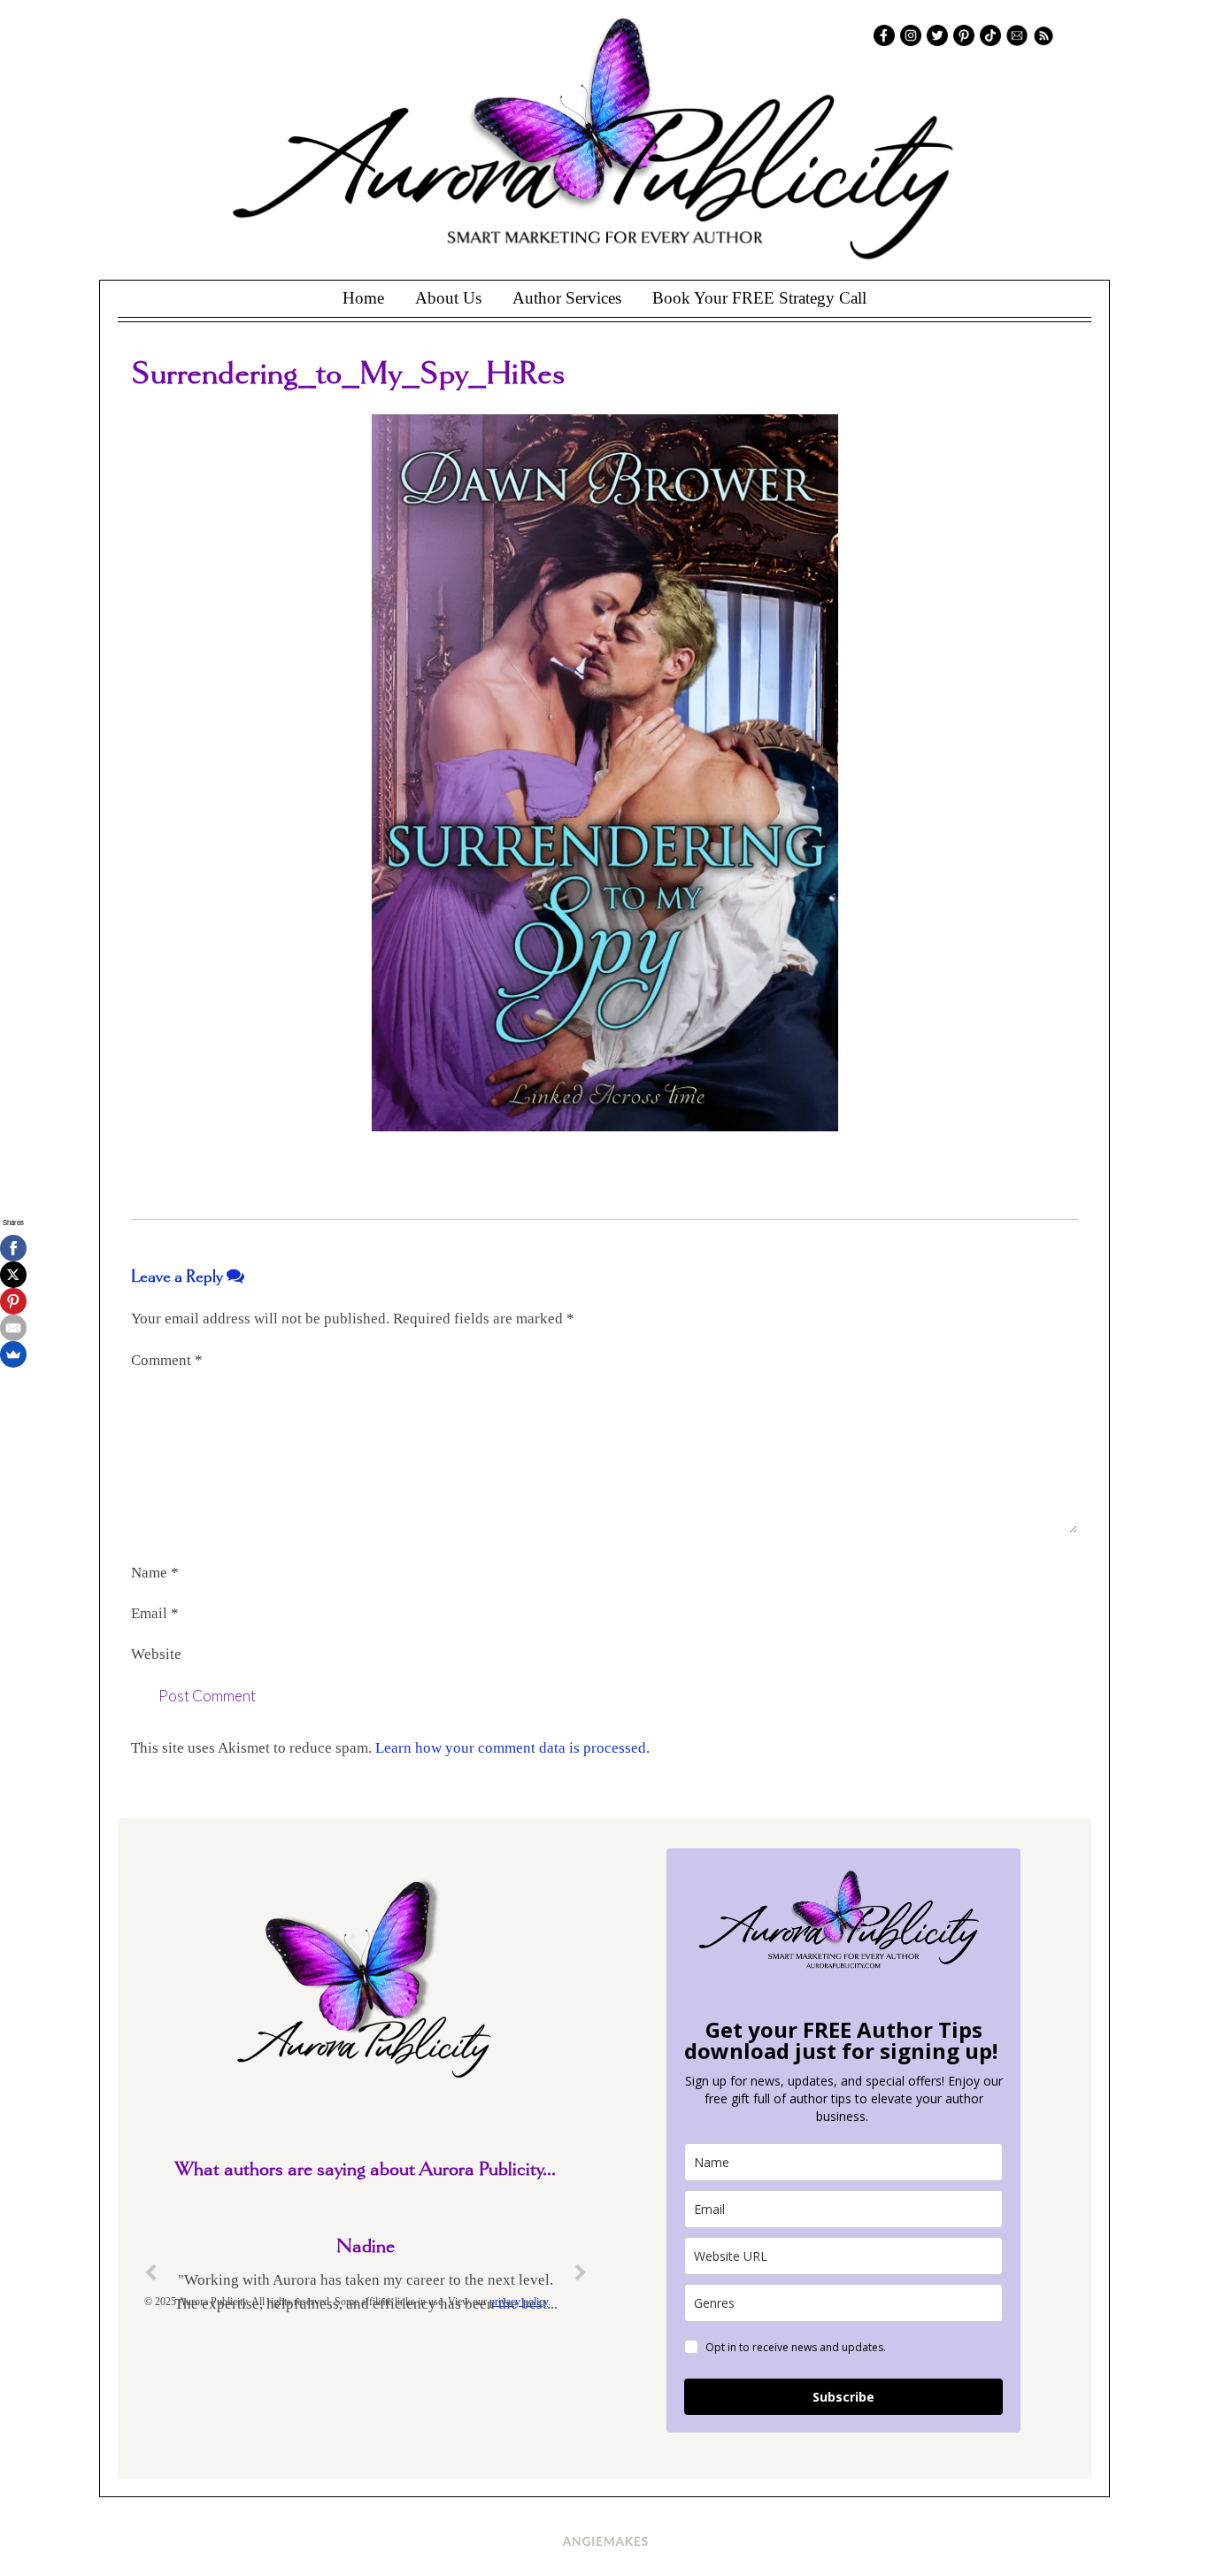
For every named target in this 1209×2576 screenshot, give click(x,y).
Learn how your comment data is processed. (512, 1748)
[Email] (13, 1328)
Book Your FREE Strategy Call (759, 298)
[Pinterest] (13, 1301)
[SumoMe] (13, 1354)
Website (156, 1654)
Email (155, 1613)
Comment (167, 1360)
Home (363, 298)
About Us (448, 298)
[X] (13, 1275)
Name (155, 1573)
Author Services (567, 298)
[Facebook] (13, 1248)
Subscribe (843, 2397)
